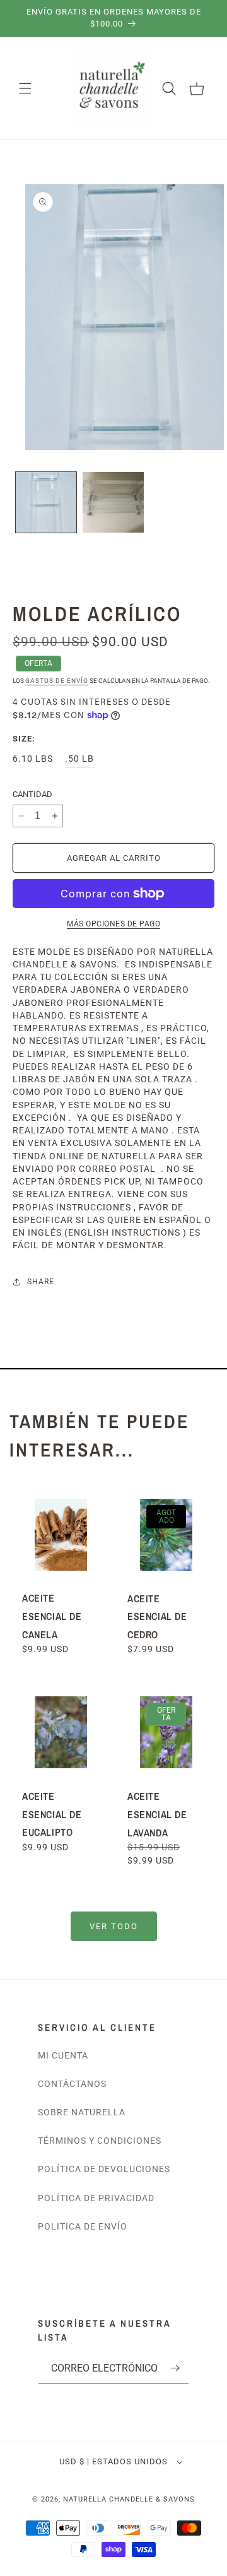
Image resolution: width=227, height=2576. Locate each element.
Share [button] (41, 1282)
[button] (25, 88)
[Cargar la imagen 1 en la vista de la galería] (46, 502)
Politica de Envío (83, 2226)
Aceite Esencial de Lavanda (157, 1814)
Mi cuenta (63, 2055)
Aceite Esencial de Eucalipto (52, 1814)
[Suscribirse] (175, 2368)
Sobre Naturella (82, 2112)
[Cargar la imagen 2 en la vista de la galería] (113, 502)
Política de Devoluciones (104, 2169)
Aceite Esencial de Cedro (157, 1616)
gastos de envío (57, 681)
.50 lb (79, 759)
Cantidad (32, 794)
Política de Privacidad (96, 2198)
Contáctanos (72, 2084)
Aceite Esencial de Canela (52, 1616)
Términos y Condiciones (100, 2141)
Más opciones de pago (113, 924)
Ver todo (114, 1926)
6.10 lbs (33, 759)
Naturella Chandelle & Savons (129, 2499)
